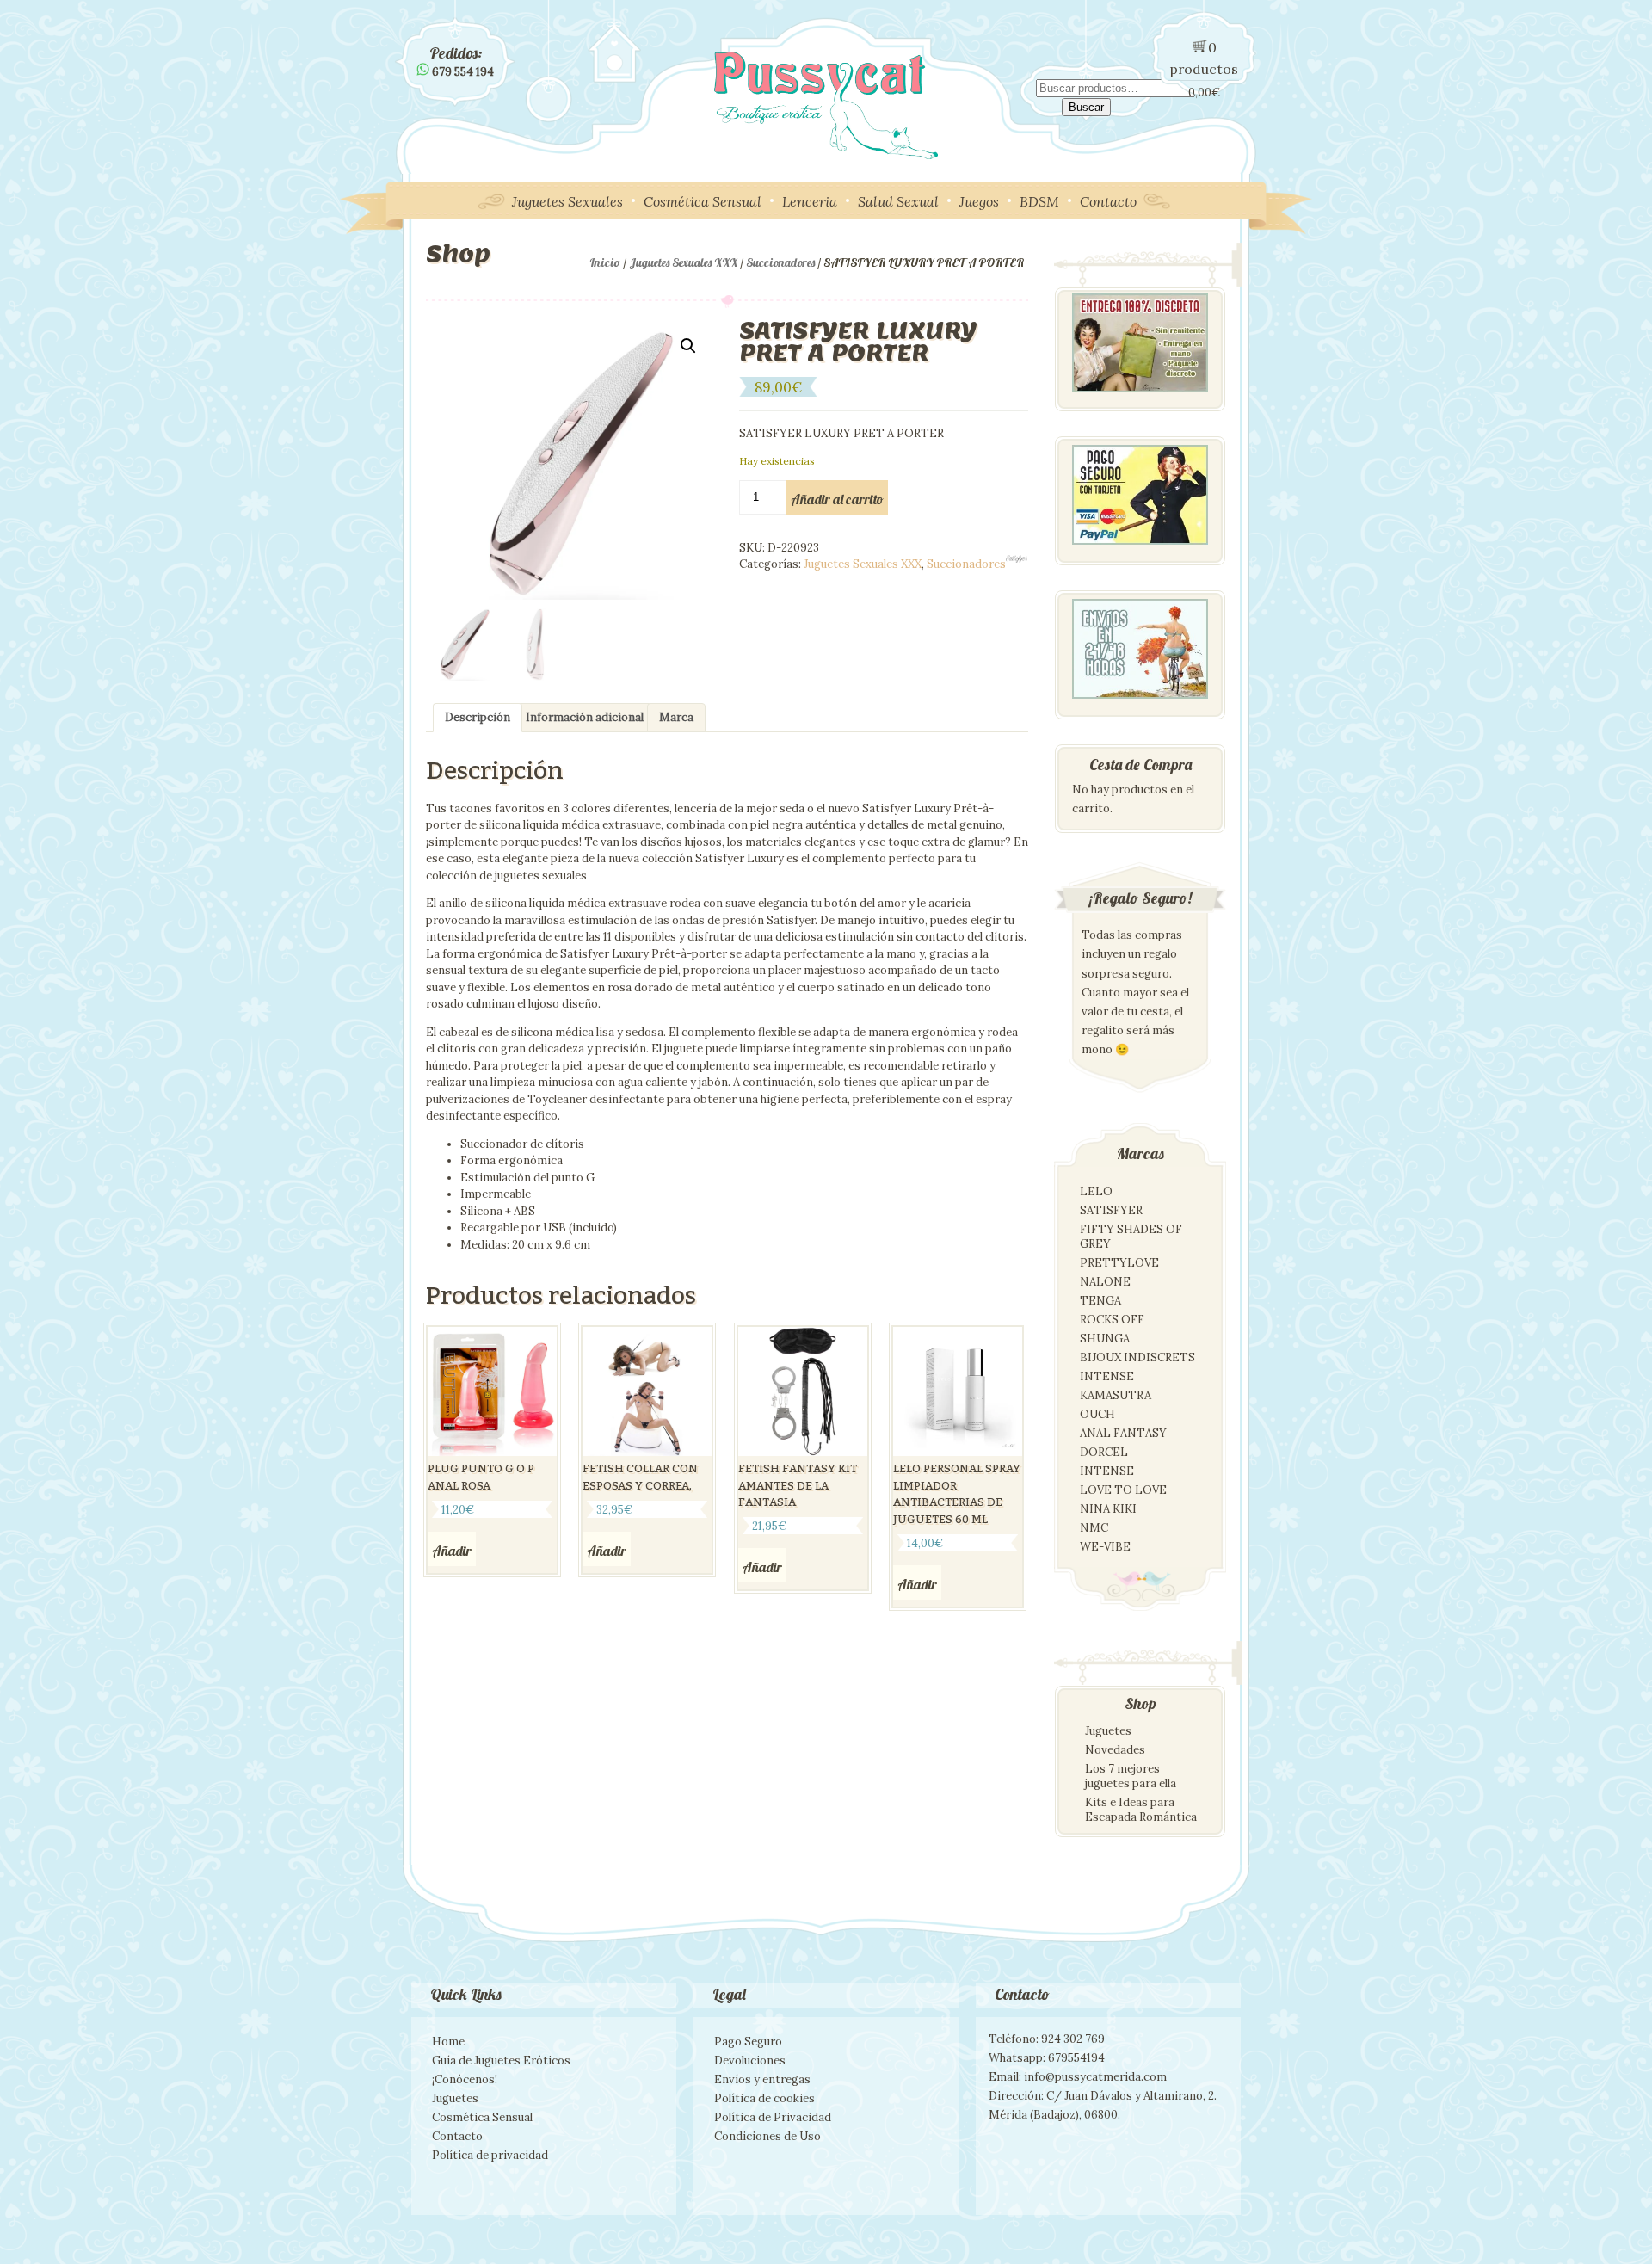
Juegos (979, 201)
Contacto (1108, 201)
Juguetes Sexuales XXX (683, 262)
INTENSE (1107, 1376)
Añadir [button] (452, 1551)
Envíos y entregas (762, 2079)
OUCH (1097, 1414)
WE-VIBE (1105, 1547)
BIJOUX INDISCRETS (1137, 1357)
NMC (1094, 1528)
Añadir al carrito (837, 499)
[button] (688, 346)
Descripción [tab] (478, 717)
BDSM (1039, 201)
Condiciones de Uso (767, 2136)
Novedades (1115, 1750)
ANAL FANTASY (1123, 1433)
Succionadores (780, 262)
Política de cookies (764, 2098)
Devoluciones (750, 2060)
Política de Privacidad (773, 2117)
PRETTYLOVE (1119, 1263)
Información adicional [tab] (585, 717)
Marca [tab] (676, 717)
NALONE (1105, 1282)
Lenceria (810, 201)
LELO (1096, 1191)
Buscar (1086, 107)
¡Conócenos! (465, 2079)
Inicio (605, 262)
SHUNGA (1105, 1339)
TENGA (1100, 1301)
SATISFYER (1111, 1210)
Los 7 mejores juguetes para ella (1131, 1776)
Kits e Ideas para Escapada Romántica (1141, 1810)
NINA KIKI (1108, 1509)
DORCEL (1104, 1452)
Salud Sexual (898, 201)
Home (448, 2042)
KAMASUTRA (1116, 1395)
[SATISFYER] (1017, 559)
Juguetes (1108, 1731)
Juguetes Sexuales (567, 201)
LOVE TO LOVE (1123, 1490)
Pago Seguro (748, 2042)
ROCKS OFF (1112, 1320)
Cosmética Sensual (703, 201)
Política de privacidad (490, 2155)
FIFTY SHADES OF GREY (1131, 1237)
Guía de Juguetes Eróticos (501, 2060)
